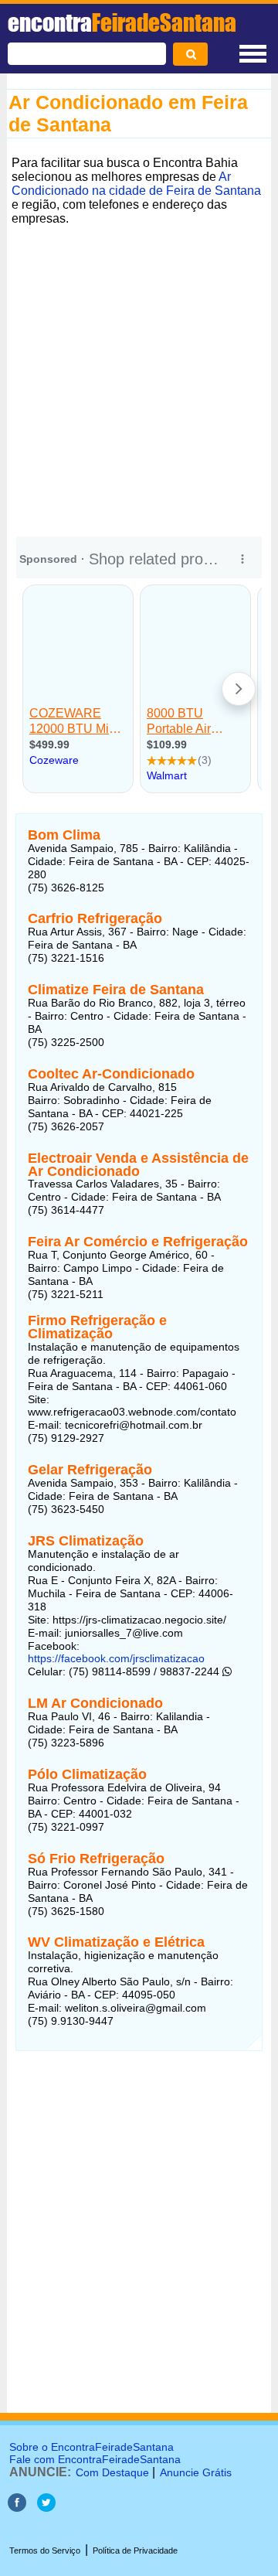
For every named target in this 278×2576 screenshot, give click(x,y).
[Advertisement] (139, 370)
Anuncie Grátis (196, 2472)
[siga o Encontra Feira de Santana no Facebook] (17, 2508)
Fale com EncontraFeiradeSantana (95, 2459)
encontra (122, 22)
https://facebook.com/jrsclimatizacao (116, 1658)
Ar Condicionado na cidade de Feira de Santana (136, 184)
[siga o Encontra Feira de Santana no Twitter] (46, 2508)
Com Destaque (112, 2472)
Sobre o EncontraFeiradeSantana (92, 2447)
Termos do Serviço (45, 2550)
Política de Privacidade (135, 2550)
